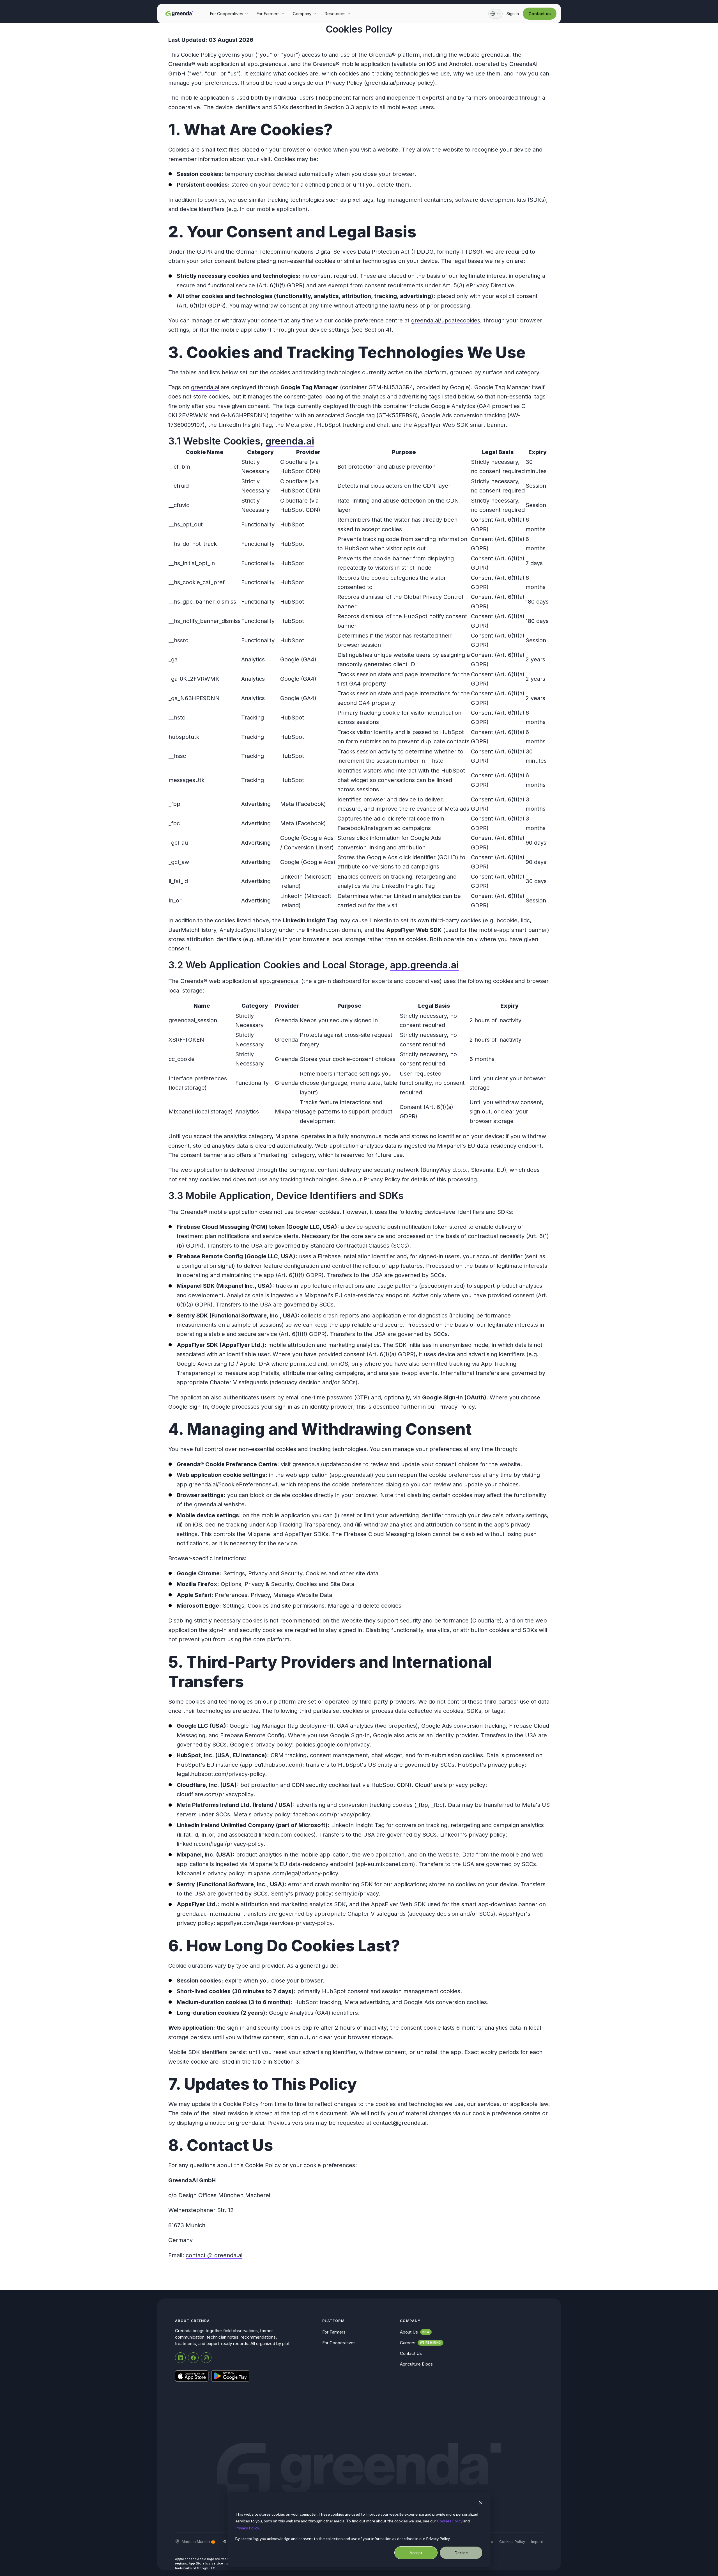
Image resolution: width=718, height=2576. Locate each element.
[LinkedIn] (180, 2358)
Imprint (537, 2541)
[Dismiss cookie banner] (481, 2503)
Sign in (513, 14)
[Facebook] (193, 2358)
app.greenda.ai (267, 64)
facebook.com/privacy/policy (332, 1814)
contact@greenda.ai (400, 2123)
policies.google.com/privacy (332, 1745)
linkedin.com (323, 930)
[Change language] (495, 14)
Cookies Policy (450, 2521)
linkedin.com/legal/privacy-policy (220, 1844)
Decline (461, 2553)
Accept (416, 2553)
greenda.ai (495, 55)
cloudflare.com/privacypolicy (215, 1794)
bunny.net (303, 1170)
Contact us (540, 14)
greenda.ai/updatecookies (446, 320)
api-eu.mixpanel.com (385, 1864)
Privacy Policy (247, 2528)
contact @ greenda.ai (214, 2255)
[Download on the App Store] (192, 2376)
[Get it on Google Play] (230, 2376)
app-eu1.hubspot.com (271, 1765)
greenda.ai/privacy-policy (400, 83)
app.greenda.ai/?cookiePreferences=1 (227, 1484)
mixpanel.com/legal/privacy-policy (293, 1873)
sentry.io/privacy (357, 1894)
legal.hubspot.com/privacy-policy (221, 1774)
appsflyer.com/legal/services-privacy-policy (275, 1923)
